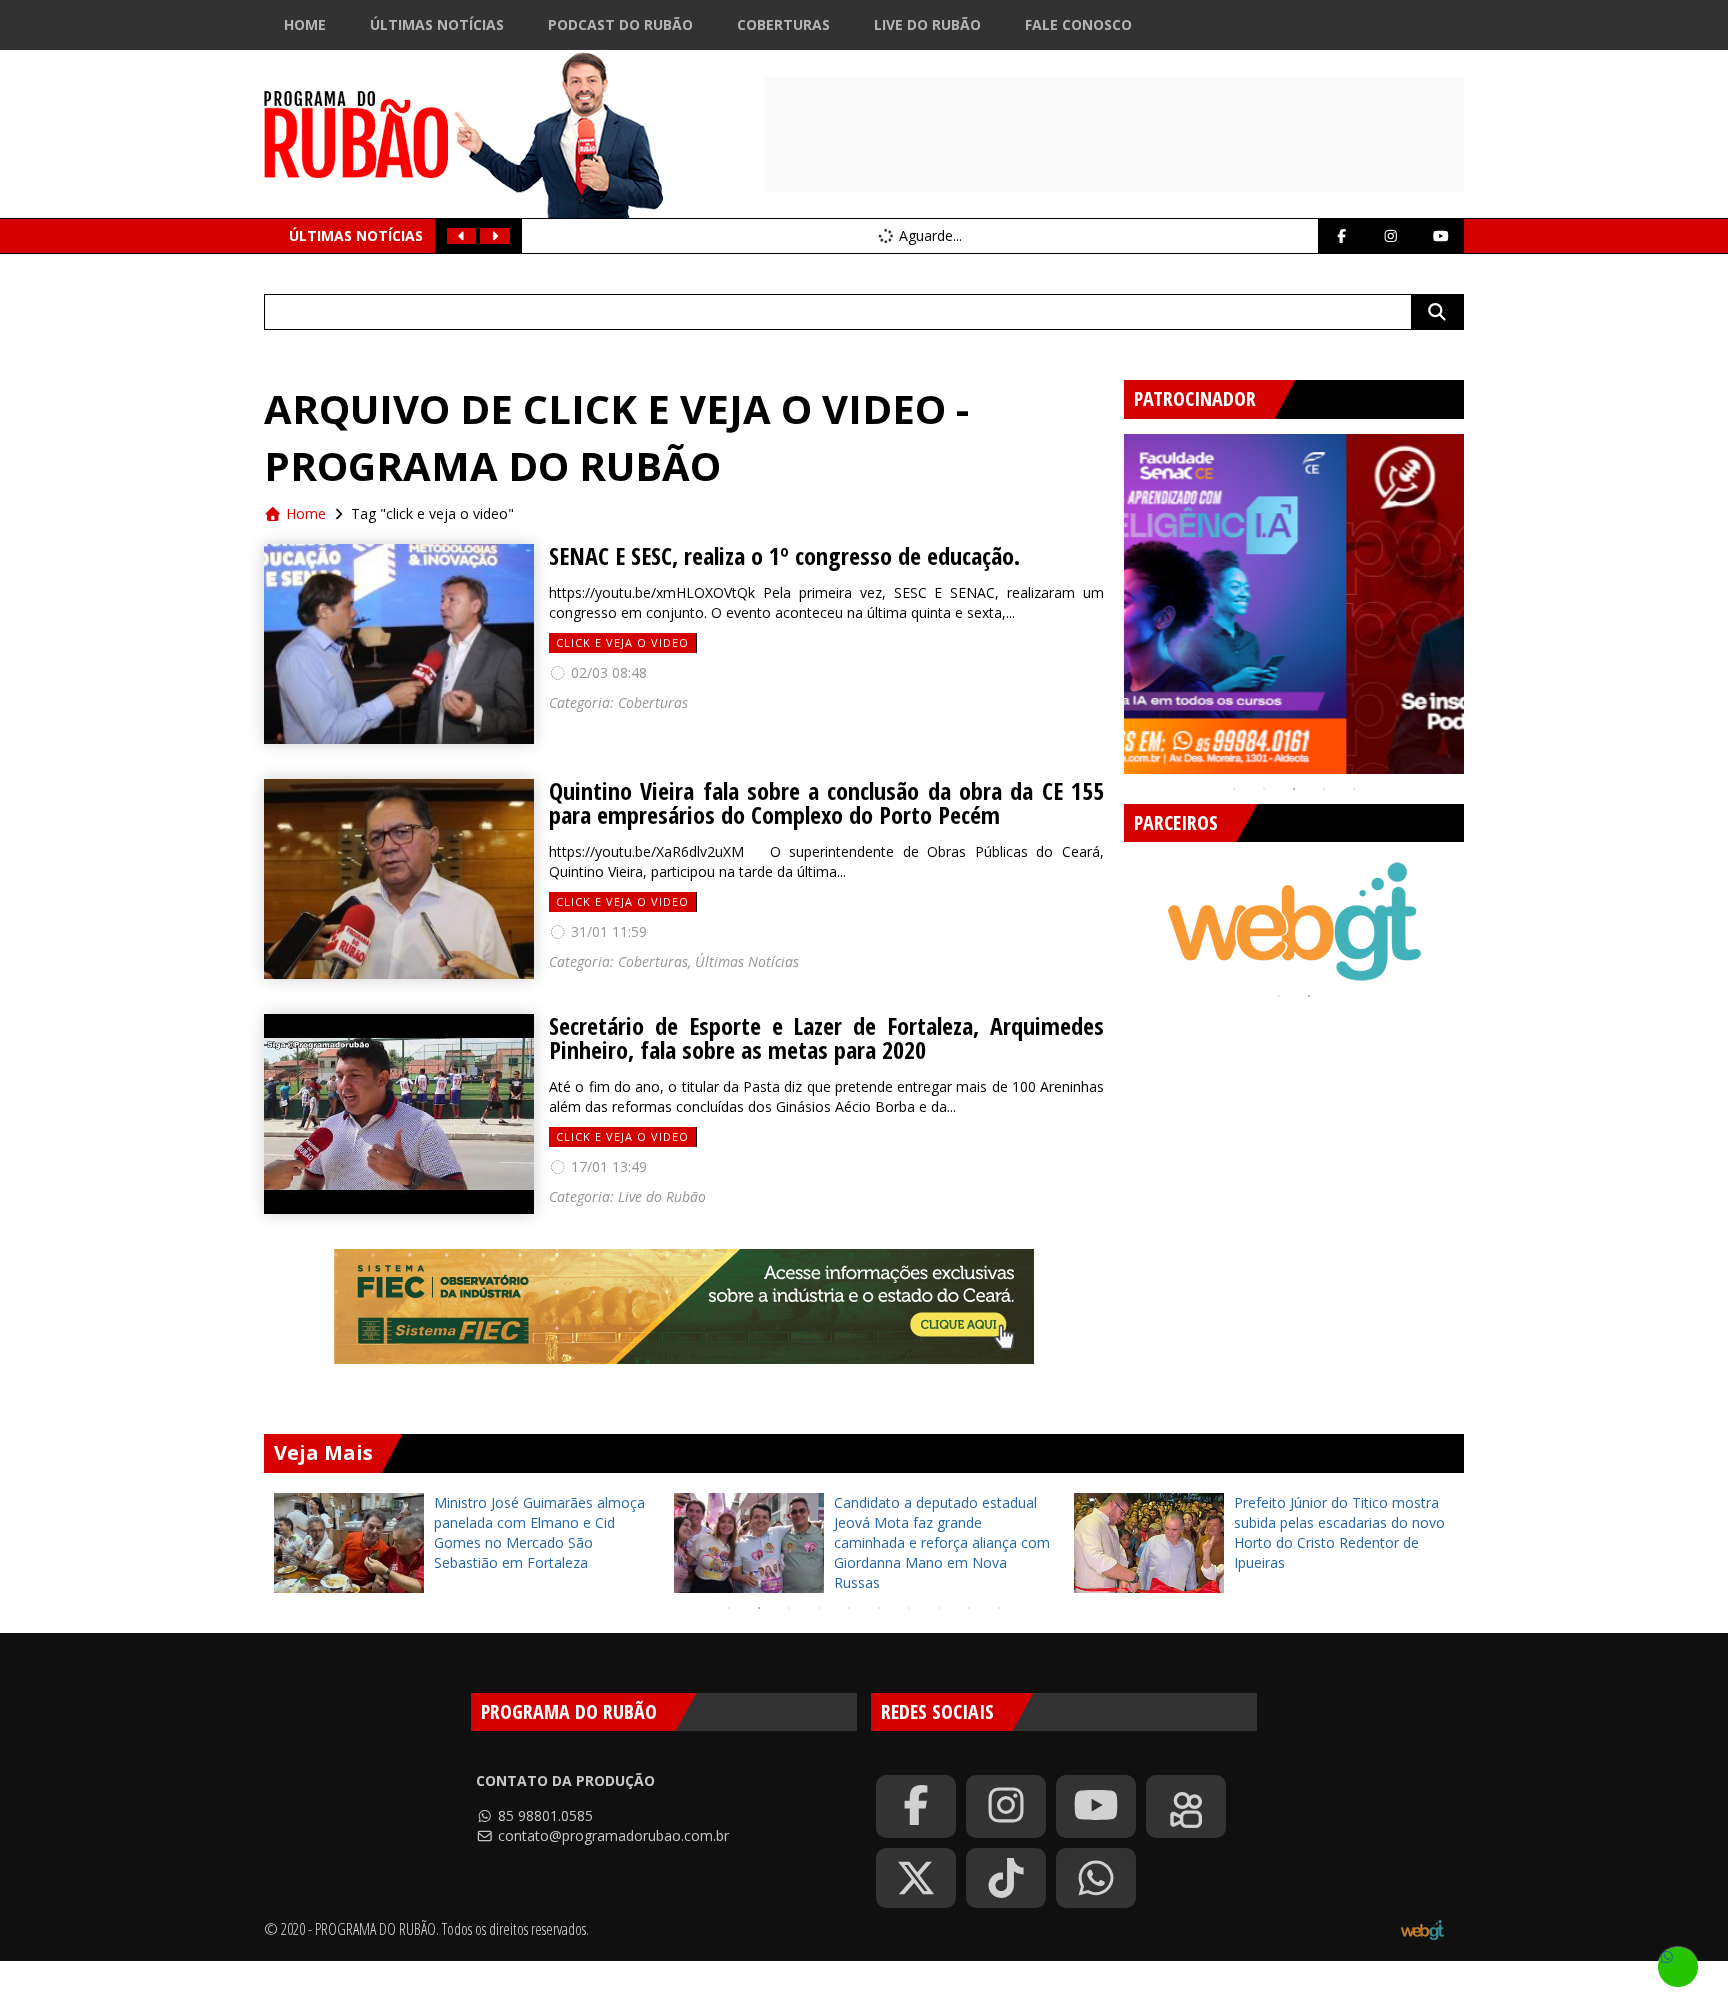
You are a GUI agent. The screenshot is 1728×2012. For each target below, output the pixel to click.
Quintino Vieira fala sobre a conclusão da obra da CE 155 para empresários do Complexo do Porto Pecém (826, 803)
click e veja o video (622, 642)
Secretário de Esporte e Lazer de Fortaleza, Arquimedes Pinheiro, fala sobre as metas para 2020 (826, 1038)
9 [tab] (969, 1608)
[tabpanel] (1294, 604)
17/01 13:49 (607, 1166)
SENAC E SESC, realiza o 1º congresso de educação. (784, 556)
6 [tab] (879, 1608)
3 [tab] (1294, 789)
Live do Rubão (927, 24)
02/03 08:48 (607, 672)
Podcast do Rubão (620, 24)
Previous (1109, 596)
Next (1479, 596)
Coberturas (783, 24)
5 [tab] (1354, 789)
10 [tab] (999, 1608)
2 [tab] (1264, 789)
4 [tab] (1324, 789)
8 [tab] (939, 1608)
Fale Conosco (1078, 24)
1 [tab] (1234, 789)
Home (305, 24)
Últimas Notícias (437, 24)
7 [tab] (909, 1608)
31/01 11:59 (607, 931)
